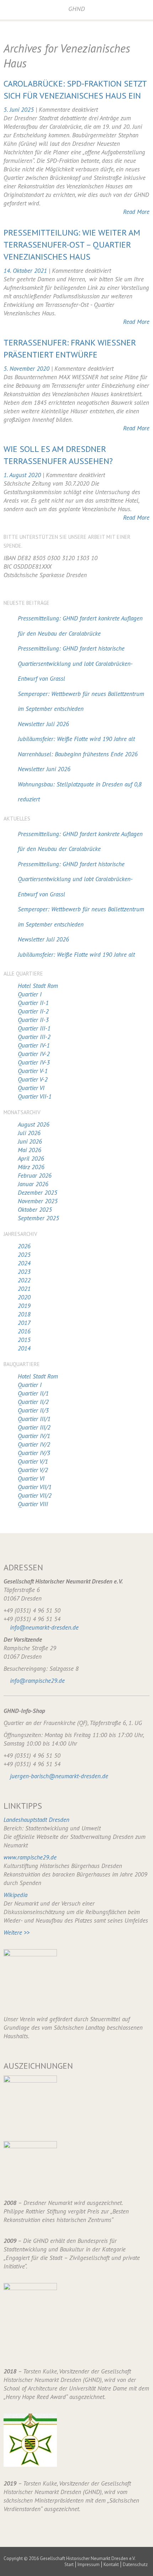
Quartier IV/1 (34, 1436)
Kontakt (111, 2564)
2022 (24, 1280)
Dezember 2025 (38, 1193)
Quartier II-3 (33, 1020)
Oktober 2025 (35, 1210)
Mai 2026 (30, 1150)
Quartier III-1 (34, 1028)
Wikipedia (15, 1895)
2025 (24, 1255)
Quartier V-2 (33, 1079)
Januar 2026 (33, 1184)
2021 (24, 1289)
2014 (24, 1348)
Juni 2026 (30, 1141)
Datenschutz (135, 2564)
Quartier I (30, 994)
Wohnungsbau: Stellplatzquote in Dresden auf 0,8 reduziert (80, 792)
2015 (24, 1340)
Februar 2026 (35, 1176)
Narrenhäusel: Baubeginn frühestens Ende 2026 (78, 754)
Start (69, 2564)
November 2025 (38, 1201)
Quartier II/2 (33, 1402)
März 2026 (31, 1167)
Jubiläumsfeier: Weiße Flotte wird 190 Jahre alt (76, 739)
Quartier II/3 (33, 1410)
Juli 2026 (29, 1133)
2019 (24, 1306)
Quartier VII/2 (35, 1496)
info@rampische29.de (37, 1681)
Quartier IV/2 (34, 1444)
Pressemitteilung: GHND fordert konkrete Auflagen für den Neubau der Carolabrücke (80, 626)
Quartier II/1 (33, 1393)
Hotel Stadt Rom (38, 986)
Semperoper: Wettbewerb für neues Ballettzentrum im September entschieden (81, 701)
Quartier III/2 (34, 1427)
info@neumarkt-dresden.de (44, 1627)
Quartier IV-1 (34, 1045)
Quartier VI (31, 1088)
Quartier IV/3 (34, 1453)
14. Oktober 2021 (26, 271)
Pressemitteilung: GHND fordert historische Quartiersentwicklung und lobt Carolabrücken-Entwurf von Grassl (75, 664)
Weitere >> (17, 1933)
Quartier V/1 (33, 1461)
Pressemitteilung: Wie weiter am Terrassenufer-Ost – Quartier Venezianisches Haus (72, 245)
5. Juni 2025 (20, 110)
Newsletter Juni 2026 (44, 769)
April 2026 (31, 1159)
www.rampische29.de (30, 1857)
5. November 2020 (27, 369)
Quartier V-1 (33, 1071)
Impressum (89, 2564)
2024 (24, 1263)
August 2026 (34, 1124)
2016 (24, 1331)
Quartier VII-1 (35, 1096)
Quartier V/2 (33, 1470)
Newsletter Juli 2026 (43, 724)
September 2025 (38, 1218)
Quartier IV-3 (34, 1062)
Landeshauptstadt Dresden (36, 1820)
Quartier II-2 (33, 1011)
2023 (24, 1272)
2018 (24, 1314)
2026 (24, 1246)
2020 (24, 1297)
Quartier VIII (33, 1504)
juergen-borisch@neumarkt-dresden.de (59, 1776)
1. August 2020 (23, 475)
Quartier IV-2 (34, 1054)
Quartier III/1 (34, 1419)
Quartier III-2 (34, 1037)
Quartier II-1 (33, 1003)
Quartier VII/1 (35, 1487)
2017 (24, 1323)
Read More (136, 212)
